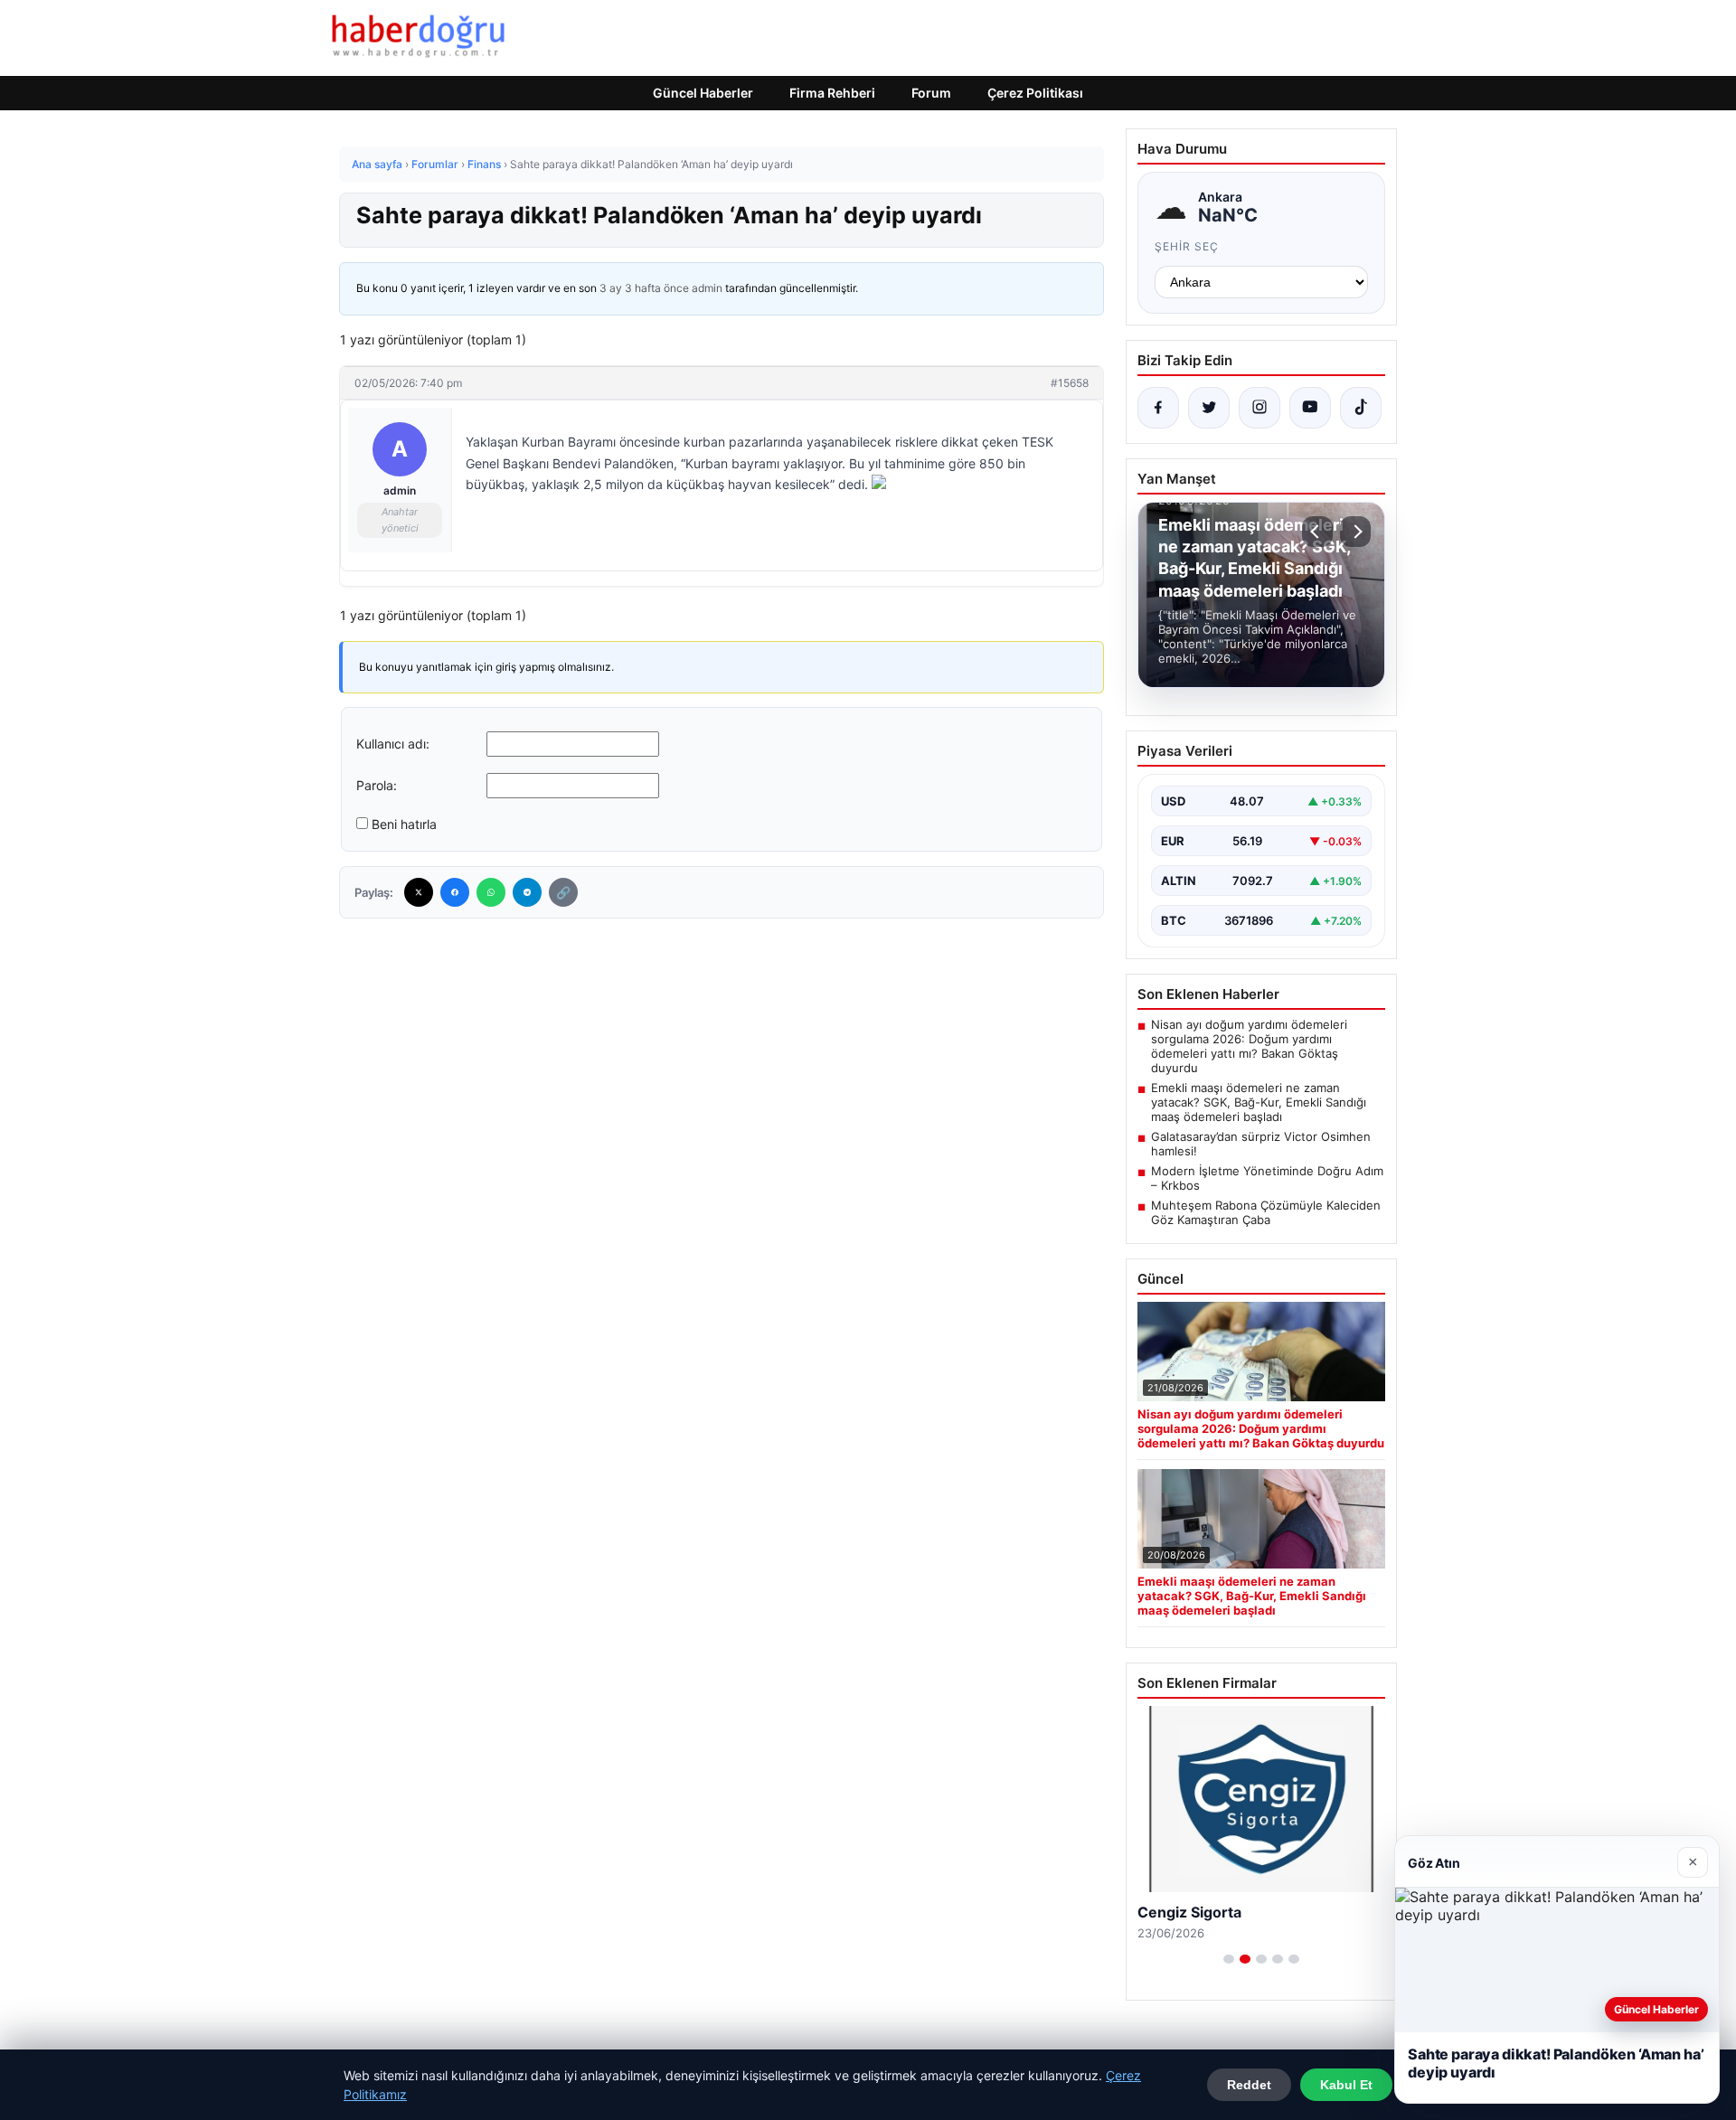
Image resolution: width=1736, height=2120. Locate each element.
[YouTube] (1310, 408)
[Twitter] (419, 892)
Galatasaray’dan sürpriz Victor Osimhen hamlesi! (1261, 1144)
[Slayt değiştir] (1229, 1959)
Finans (484, 164)
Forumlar (435, 164)
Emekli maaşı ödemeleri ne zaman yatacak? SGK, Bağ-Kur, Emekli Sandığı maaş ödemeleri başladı (1259, 1102)
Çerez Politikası (1035, 93)
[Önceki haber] (1317, 532)
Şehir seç (1187, 246)
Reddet (1249, 2085)
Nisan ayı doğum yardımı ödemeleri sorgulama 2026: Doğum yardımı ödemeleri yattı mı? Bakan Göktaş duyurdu (1249, 1046)
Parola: (377, 785)
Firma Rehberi (832, 93)
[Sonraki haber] (1355, 532)
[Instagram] (1260, 408)
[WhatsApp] (491, 892)
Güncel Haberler (703, 93)
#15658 (1070, 383)
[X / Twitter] (1209, 408)
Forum (931, 93)
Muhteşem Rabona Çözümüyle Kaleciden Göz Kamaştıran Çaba (1266, 1212)
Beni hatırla (404, 824)
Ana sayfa (377, 164)
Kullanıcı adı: (393, 744)
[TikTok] (1361, 408)
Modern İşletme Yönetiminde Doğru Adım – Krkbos (1267, 1178)
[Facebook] (455, 892)
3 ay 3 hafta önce (644, 288)
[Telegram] (527, 892)
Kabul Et (1346, 2085)
